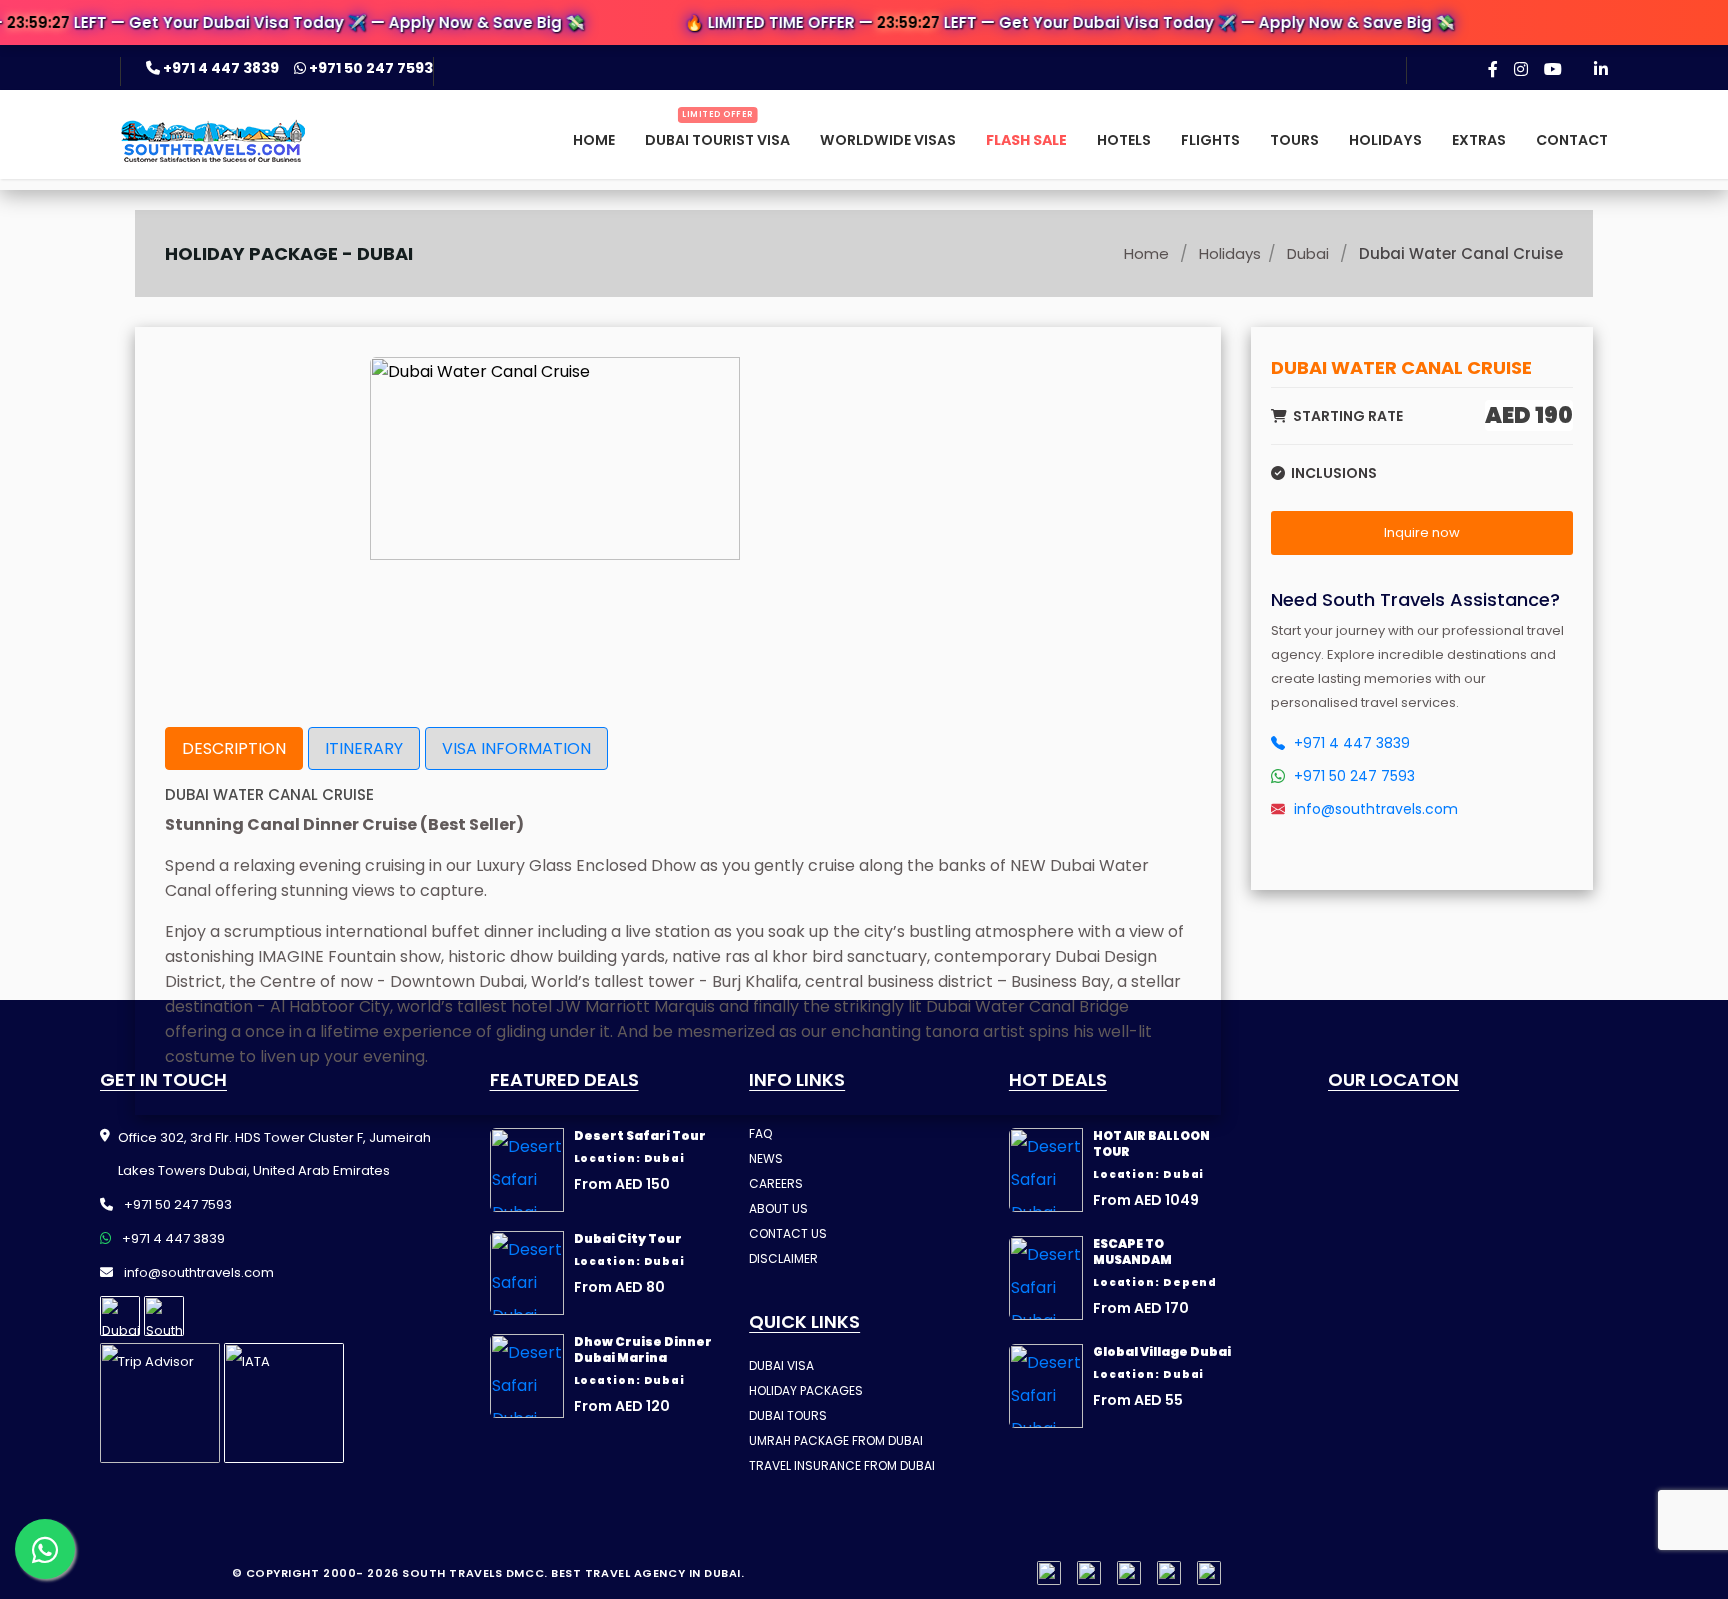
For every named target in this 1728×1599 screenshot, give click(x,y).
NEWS (766, 1158)
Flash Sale (1026, 140)
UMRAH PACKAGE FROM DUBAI (836, 1440)
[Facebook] (1493, 69)
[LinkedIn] (1601, 69)
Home (594, 140)
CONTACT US (788, 1233)
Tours (1294, 140)
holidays (1230, 253)
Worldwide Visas (888, 140)
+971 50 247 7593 (369, 68)
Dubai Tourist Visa (717, 140)
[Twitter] (1169, 1573)
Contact (1572, 140)
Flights (1210, 140)
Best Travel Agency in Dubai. (647, 1573)
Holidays (1385, 140)
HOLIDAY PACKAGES (806, 1390)
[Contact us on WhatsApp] (45, 1549)
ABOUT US (778, 1208)
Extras (1479, 140)
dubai (1308, 253)
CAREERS (776, 1183)
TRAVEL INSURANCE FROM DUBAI (842, 1465)
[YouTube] (1553, 69)
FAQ (760, 1133)
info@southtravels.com (1374, 809)
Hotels (1124, 140)
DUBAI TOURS (788, 1415)
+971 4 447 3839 (221, 68)
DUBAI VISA (781, 1365)
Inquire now (1422, 532)
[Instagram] (1521, 69)
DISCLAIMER (783, 1258)
